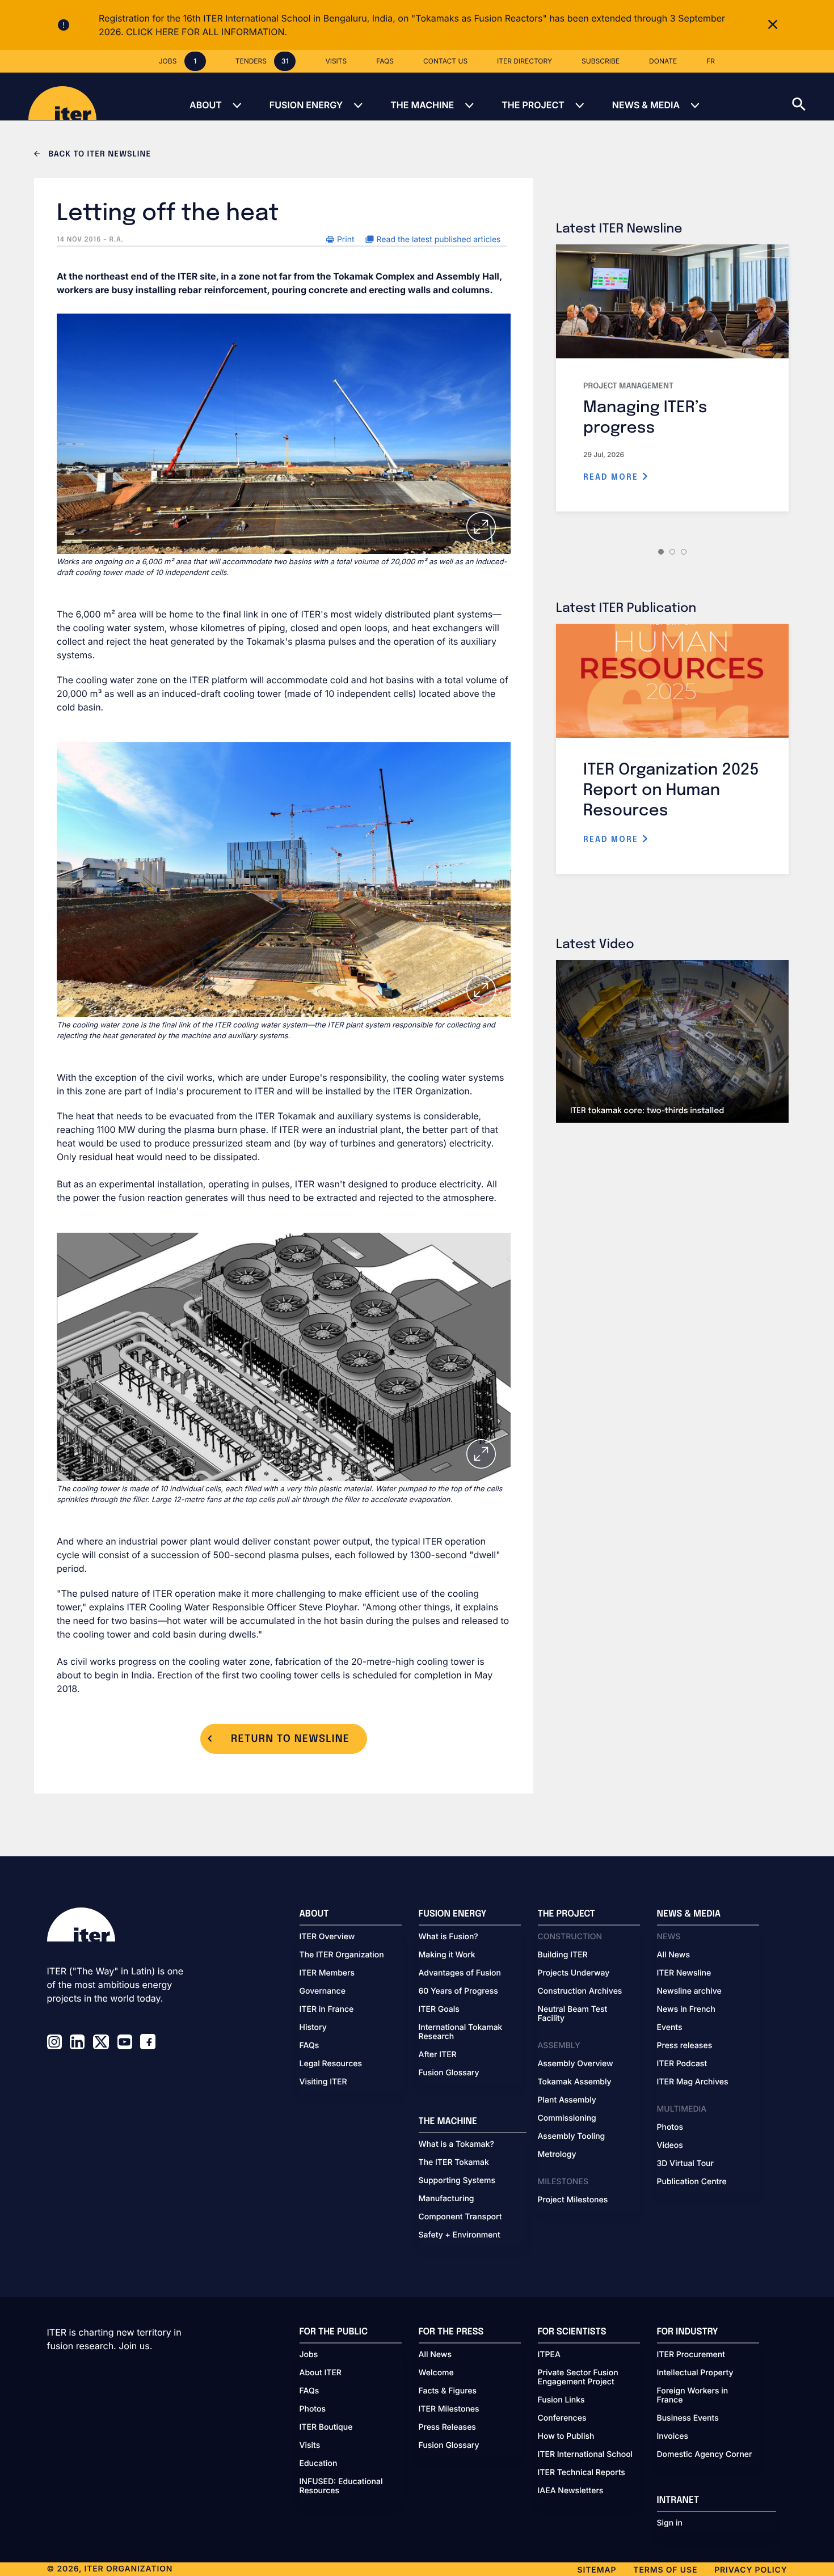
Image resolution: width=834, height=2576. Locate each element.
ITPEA (549, 2355)
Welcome (436, 2373)
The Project (533, 105)
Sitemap (597, 2570)
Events (670, 2028)
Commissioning (567, 2118)
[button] (813, 96)
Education (319, 2464)
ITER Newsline (684, 1973)
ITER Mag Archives (693, 2082)
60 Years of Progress (458, 1991)
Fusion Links (561, 2400)
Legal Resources (331, 2064)
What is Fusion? (448, 1937)
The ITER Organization (342, 1955)
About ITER (321, 2373)
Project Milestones (573, 2200)
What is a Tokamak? (456, 2144)
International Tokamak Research (461, 2032)
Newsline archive (689, 1991)
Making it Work (447, 1955)
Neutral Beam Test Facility (573, 2014)
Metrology (557, 2155)
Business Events (688, 2418)
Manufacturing (447, 2199)
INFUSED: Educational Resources (341, 2486)
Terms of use (665, 2570)
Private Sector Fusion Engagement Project (578, 2378)
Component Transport (460, 2217)
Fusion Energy (306, 105)
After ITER (438, 2055)
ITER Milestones (449, 2409)
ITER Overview (327, 1937)
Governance (323, 1991)
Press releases (685, 2046)
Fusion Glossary (449, 2073)
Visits (310, 2446)
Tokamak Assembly (575, 2082)
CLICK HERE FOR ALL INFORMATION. (207, 32)
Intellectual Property (695, 2373)
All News (673, 1955)
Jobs (309, 2355)
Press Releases (447, 2427)
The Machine (422, 105)
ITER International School (586, 2455)
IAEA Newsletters (571, 2491)
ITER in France (327, 2010)
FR (711, 61)
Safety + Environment (460, 2235)
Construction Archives (580, 1991)
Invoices (673, 2437)
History (313, 2028)
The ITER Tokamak (454, 2163)
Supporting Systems (457, 2181)
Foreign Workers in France (693, 2396)
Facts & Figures (448, 2391)
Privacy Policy (751, 2570)
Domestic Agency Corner (705, 2455)
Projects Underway (574, 1973)
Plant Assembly (567, 2100)
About (206, 105)
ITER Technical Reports (582, 2473)
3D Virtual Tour (685, 2164)
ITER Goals (439, 2010)
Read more (612, 477)
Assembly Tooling (572, 2137)
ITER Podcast (682, 2064)
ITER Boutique (326, 2427)
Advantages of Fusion (460, 1973)
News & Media (646, 105)
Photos (670, 2127)
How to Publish (566, 2437)
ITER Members (327, 1973)
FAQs (309, 2046)
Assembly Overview (576, 2064)
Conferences (562, 2418)
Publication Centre (692, 2182)
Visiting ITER (323, 2082)
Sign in (670, 2523)
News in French (686, 2010)
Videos (670, 2146)
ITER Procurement (691, 2355)
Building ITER (563, 1955)
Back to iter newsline (98, 155)
